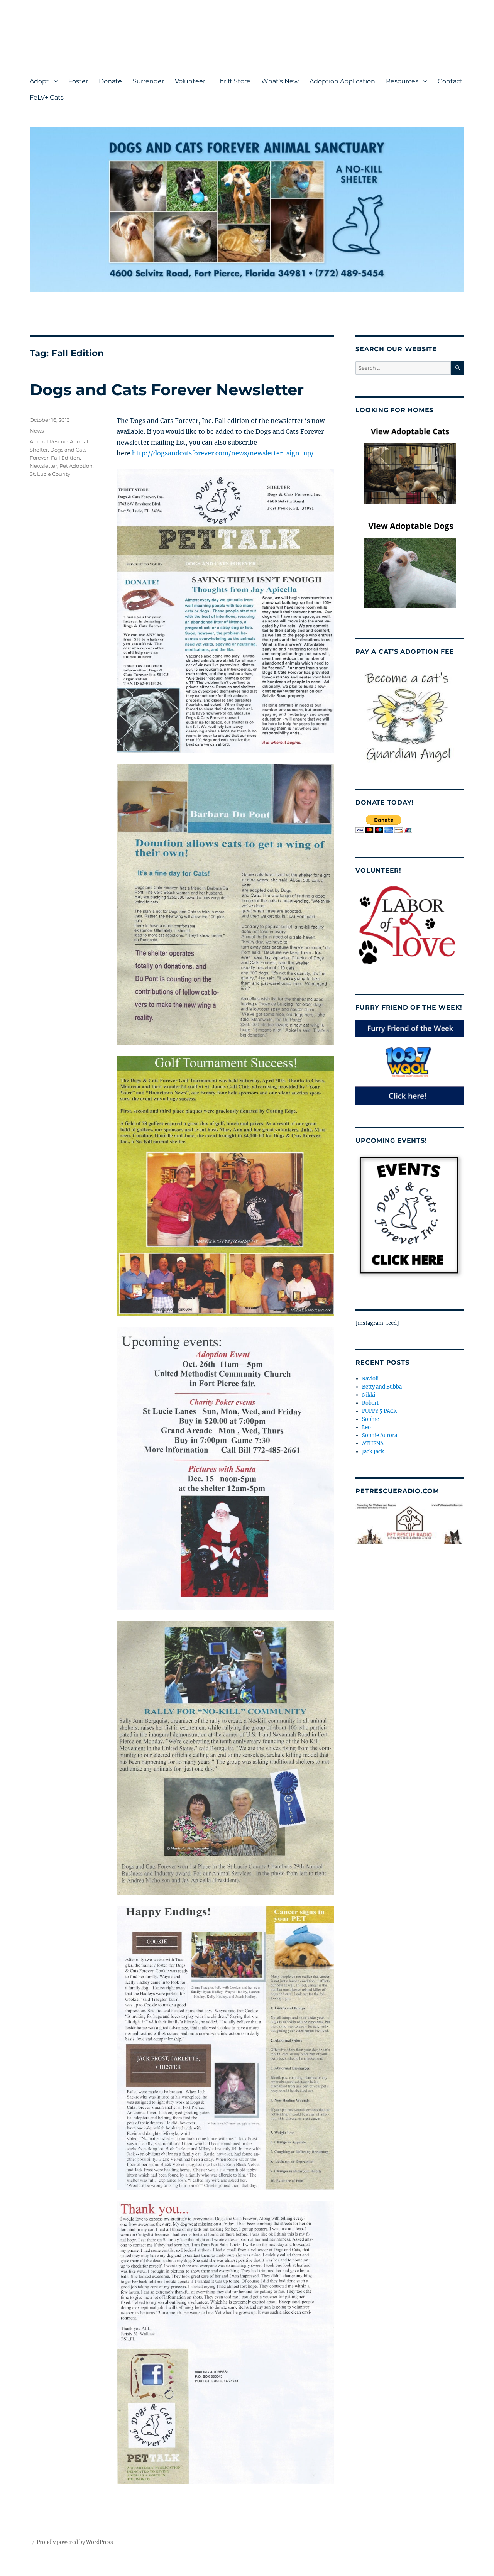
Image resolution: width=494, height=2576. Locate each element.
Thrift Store (233, 81)
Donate (110, 81)
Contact (450, 81)
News (37, 431)
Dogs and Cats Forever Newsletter (167, 390)
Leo (366, 1427)
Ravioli (370, 1379)
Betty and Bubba (382, 1387)
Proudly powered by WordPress (75, 2542)
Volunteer (190, 81)
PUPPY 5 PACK (379, 1411)
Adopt (39, 81)
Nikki (369, 1395)
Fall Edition (65, 458)
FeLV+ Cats (47, 97)
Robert (370, 1403)
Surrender (148, 81)
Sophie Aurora (380, 1435)
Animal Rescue (49, 441)
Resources (402, 81)
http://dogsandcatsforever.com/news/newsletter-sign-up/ (223, 453)
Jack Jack (373, 1452)
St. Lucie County (50, 474)
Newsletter (43, 466)
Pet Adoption (76, 466)
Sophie (370, 1419)
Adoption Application (342, 81)
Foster (78, 81)
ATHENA (373, 1444)
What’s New (280, 81)
